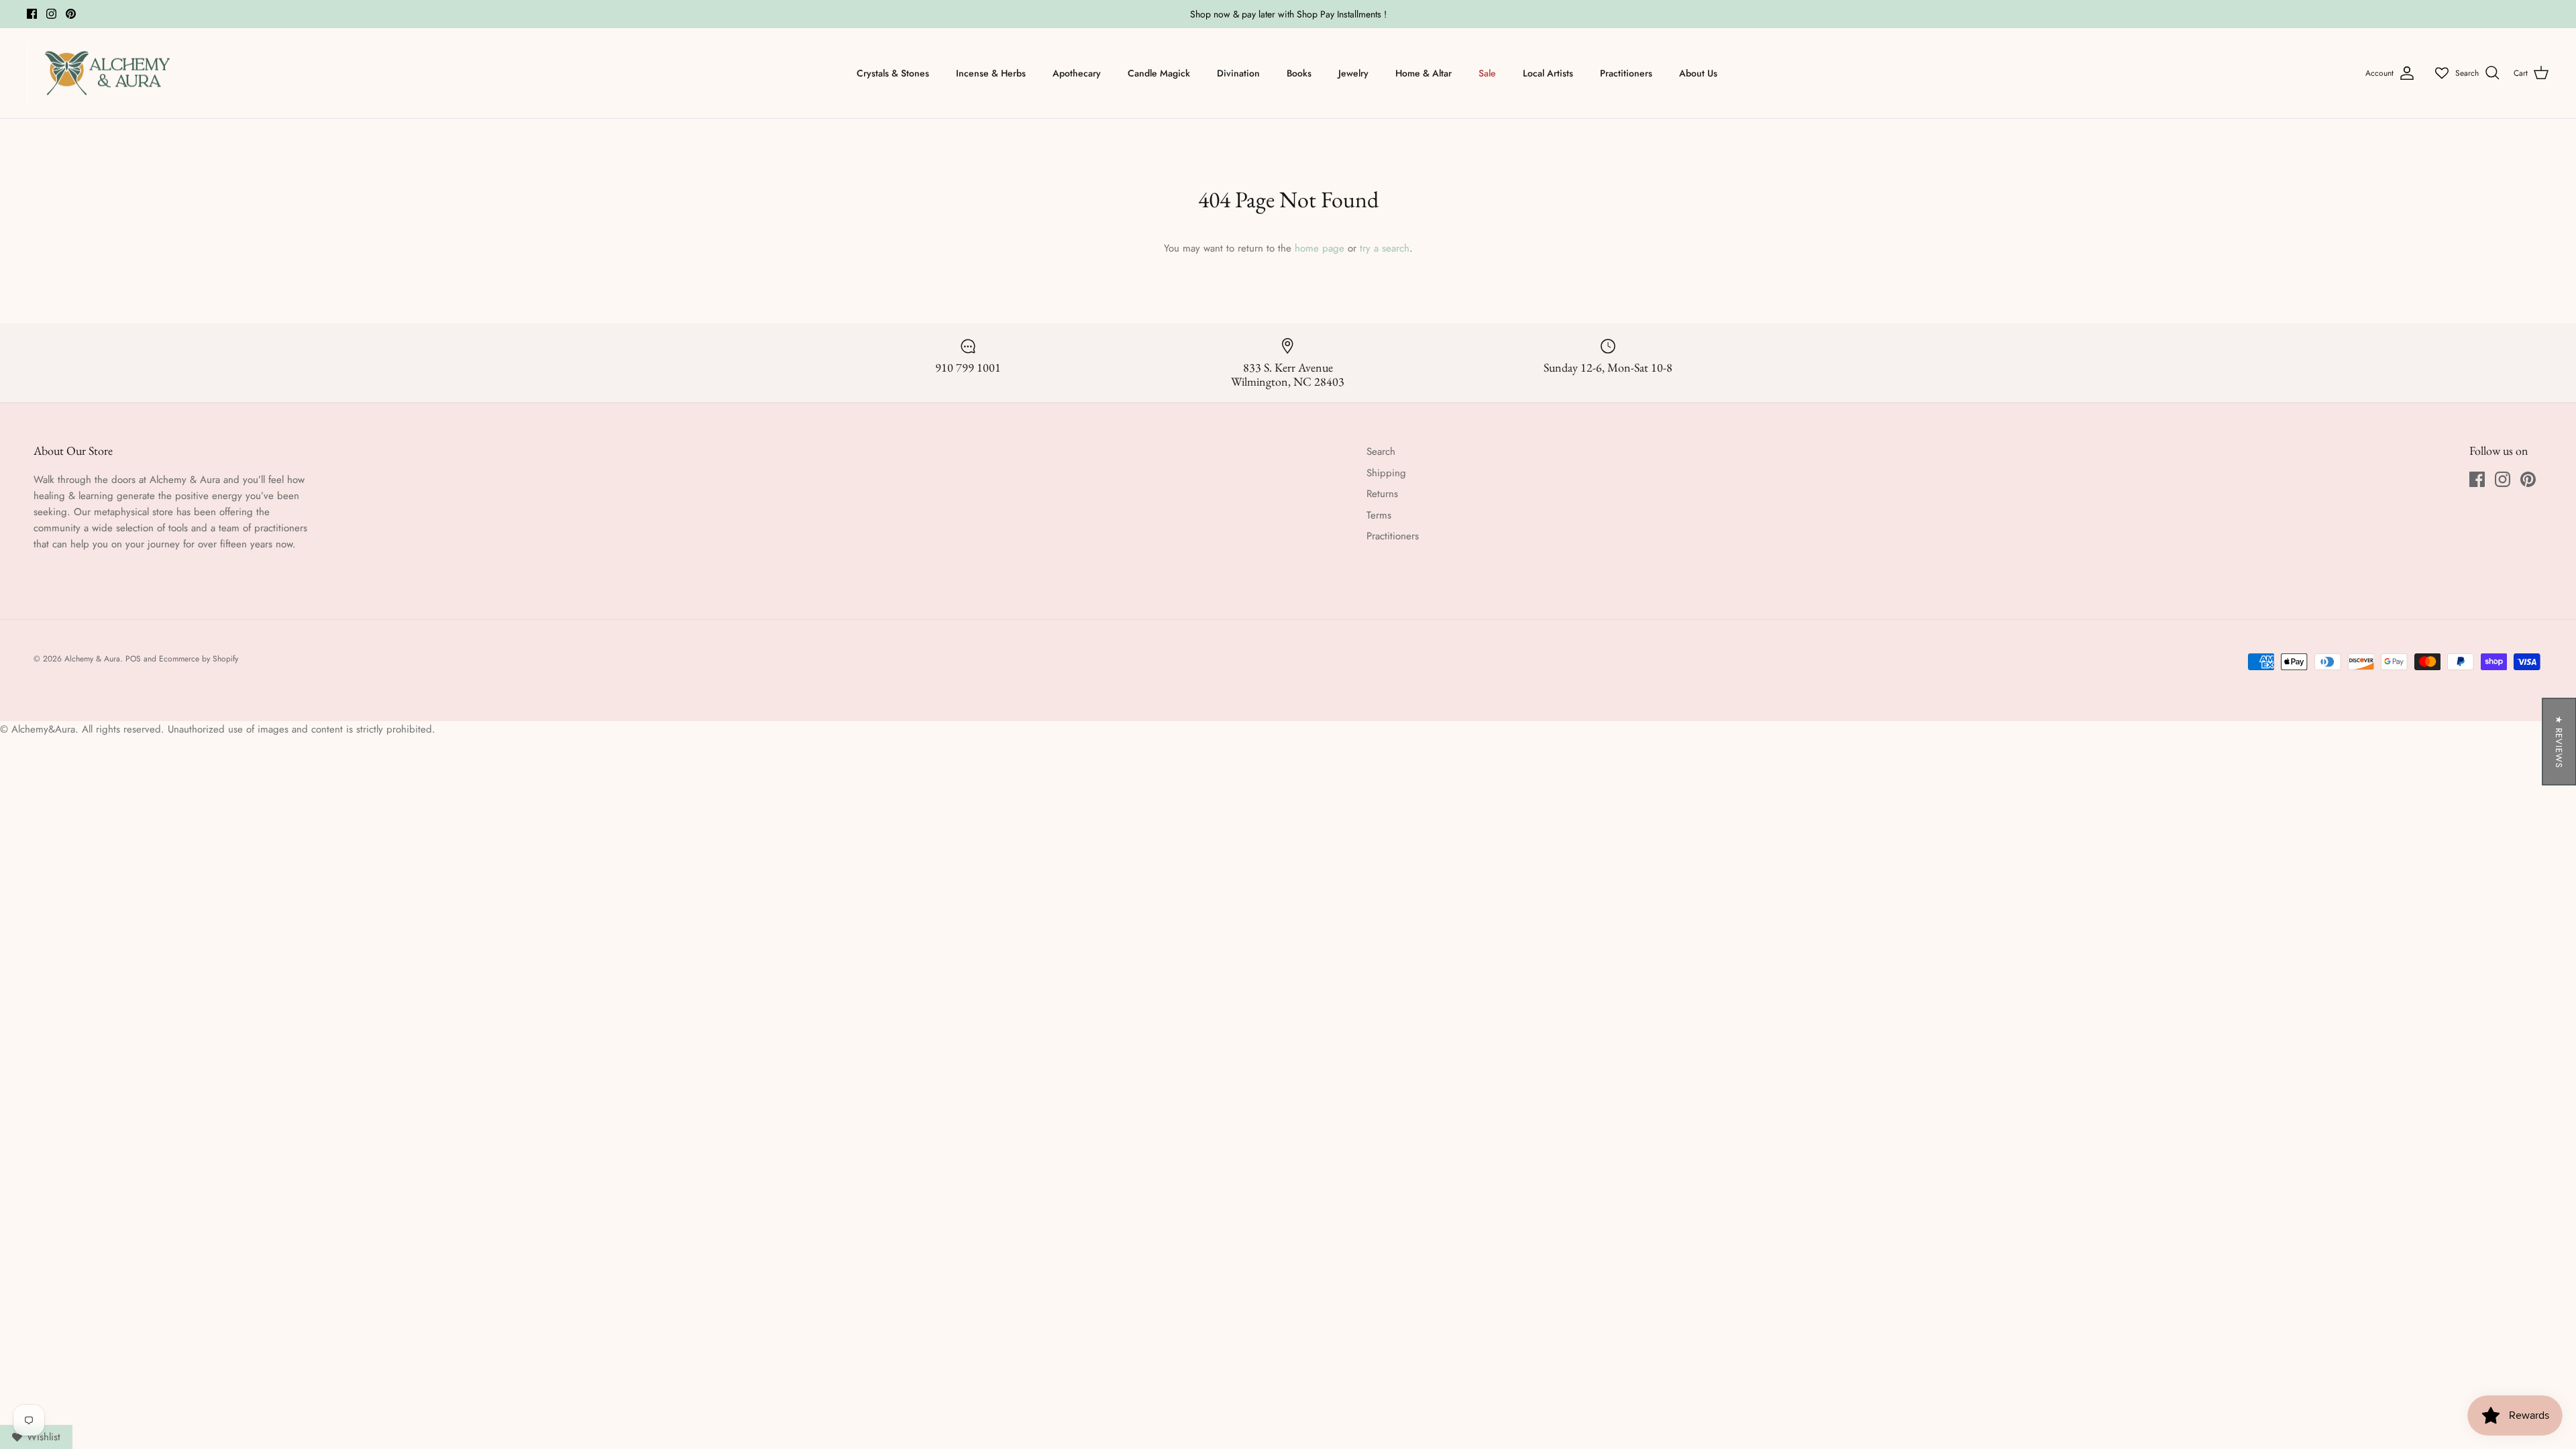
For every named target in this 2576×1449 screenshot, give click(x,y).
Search (1381, 451)
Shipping (1386, 473)
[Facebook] (32, 14)
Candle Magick (1159, 73)
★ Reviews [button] (2559, 742)
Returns (1382, 494)
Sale (1487, 73)
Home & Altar (1424, 73)
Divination (1238, 73)
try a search (1385, 248)
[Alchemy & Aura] (107, 73)
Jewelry (1353, 73)
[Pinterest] (71, 14)
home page (1320, 248)
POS (133, 659)
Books (1299, 73)
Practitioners (1626, 73)
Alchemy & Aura (92, 659)
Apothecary (1077, 73)
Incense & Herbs (991, 73)
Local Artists (1548, 73)
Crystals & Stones (893, 73)
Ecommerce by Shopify (199, 659)
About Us (1698, 73)
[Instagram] (51, 14)
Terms (1379, 515)
